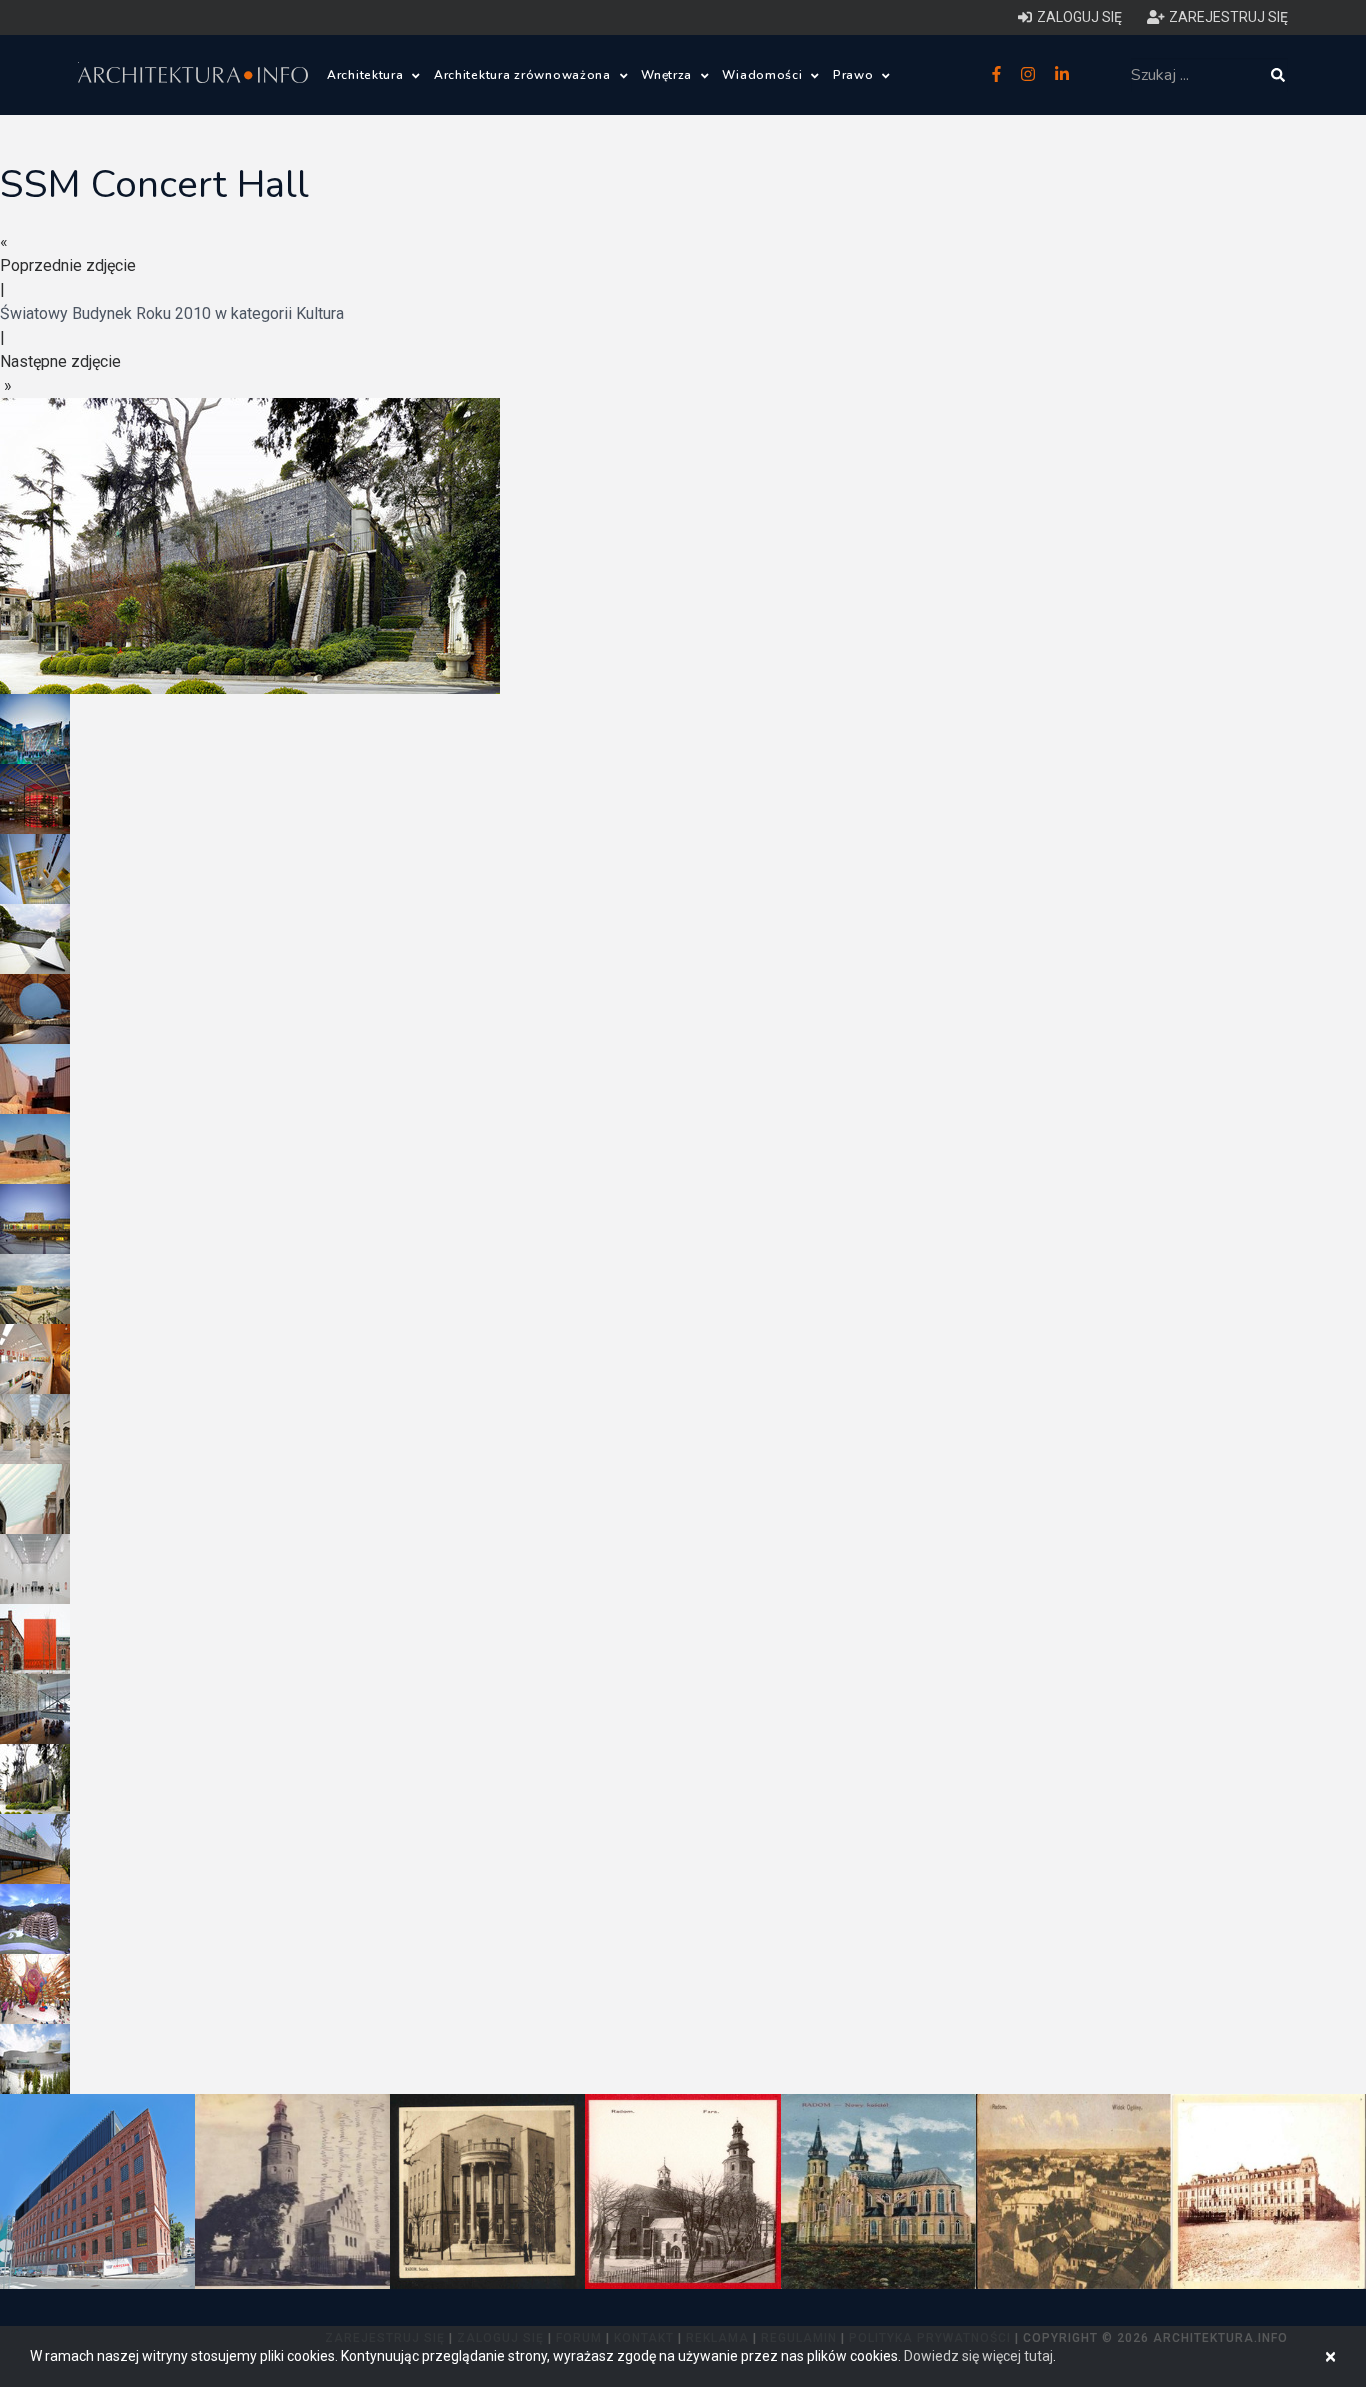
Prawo (855, 75)
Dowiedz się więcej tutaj (978, 2356)
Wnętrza (668, 75)
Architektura (367, 75)
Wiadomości (764, 75)
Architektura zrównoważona (524, 75)
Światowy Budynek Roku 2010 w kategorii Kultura (172, 313)
